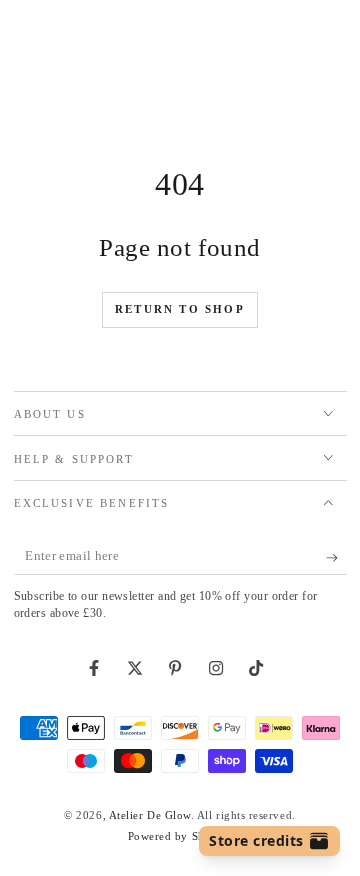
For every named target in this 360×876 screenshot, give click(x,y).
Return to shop (180, 309)
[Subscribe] (336, 558)
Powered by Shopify (180, 836)
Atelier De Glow (150, 815)
